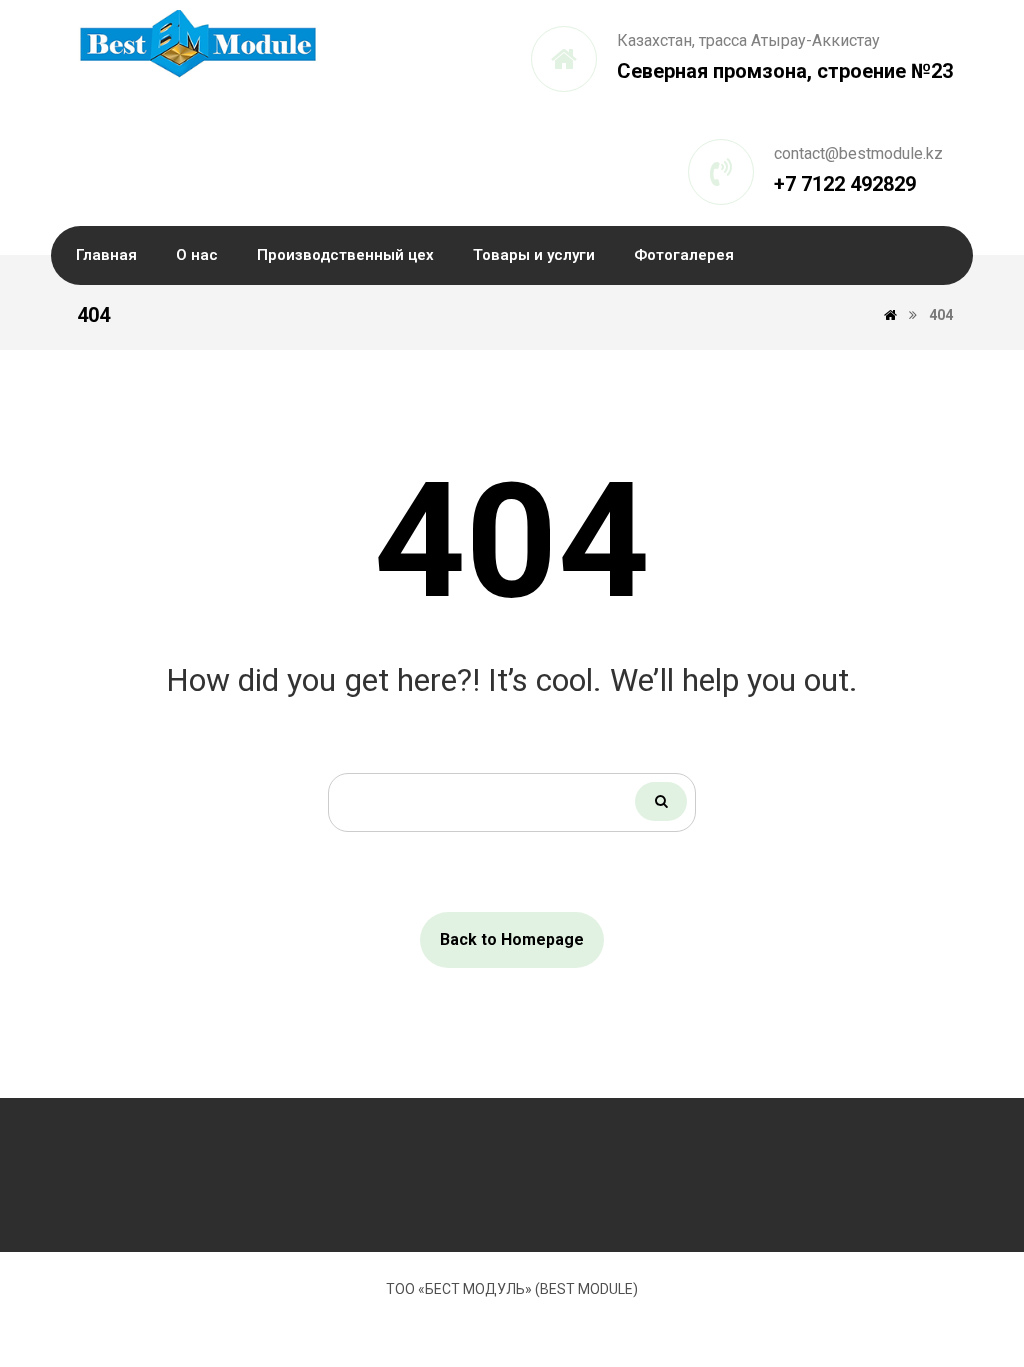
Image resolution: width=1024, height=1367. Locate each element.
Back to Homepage (512, 939)
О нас (197, 255)
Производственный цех (345, 255)
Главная (106, 255)
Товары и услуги (534, 255)
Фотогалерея (684, 255)
